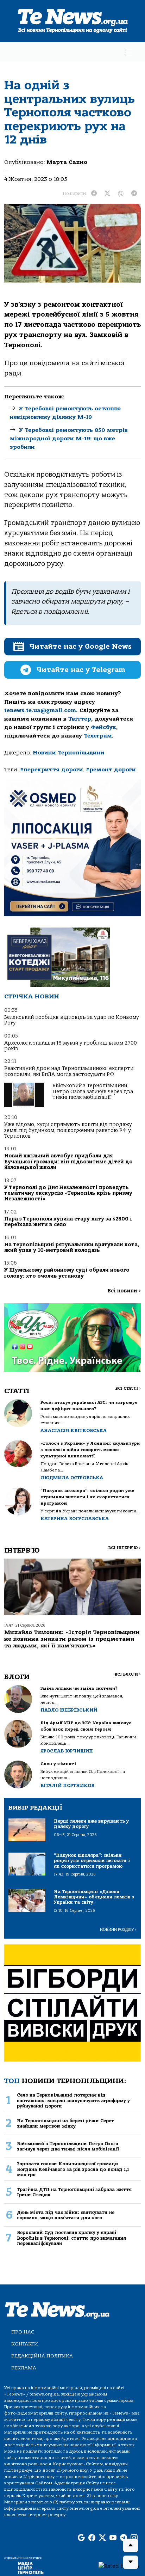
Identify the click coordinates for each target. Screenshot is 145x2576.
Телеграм (98, 736)
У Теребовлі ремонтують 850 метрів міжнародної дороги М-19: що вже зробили (69, 439)
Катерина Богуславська (75, 1519)
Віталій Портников (67, 1785)
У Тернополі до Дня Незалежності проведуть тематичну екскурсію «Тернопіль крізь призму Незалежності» (68, 1193)
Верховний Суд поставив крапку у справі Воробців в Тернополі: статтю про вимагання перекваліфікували (71, 2238)
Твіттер (80, 719)
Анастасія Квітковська (74, 1430)
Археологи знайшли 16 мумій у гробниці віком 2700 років (71, 1046)
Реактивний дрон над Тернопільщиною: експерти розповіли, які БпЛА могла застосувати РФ (69, 1071)
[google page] (81, 2538)
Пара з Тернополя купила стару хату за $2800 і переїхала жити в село (68, 1222)
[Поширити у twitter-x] (107, 194)
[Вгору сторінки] (131, 2545)
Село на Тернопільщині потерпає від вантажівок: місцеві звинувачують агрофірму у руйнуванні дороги (73, 2100)
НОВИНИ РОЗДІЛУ (118, 1930)
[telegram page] (124, 2538)
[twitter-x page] (102, 2538)
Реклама (24, 2368)
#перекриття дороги (52, 770)
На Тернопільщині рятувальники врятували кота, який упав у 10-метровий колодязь (72, 1247)
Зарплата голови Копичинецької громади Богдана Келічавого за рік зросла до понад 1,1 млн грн (73, 2169)
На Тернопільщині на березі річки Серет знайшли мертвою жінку (65, 2123)
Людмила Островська (72, 1478)
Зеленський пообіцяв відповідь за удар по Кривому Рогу (72, 1020)
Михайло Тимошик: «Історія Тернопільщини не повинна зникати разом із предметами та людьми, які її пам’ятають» (72, 1639)
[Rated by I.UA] (119, 2566)
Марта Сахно (67, 162)
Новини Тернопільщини (69, 753)
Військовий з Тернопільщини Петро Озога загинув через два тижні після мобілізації (93, 1091)
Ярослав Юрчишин (67, 1751)
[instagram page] (134, 2538)
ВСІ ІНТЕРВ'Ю (124, 1548)
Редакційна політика (42, 2356)
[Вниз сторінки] (131, 2562)
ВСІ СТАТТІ (128, 1388)
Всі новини (124, 1291)
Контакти (25, 2344)
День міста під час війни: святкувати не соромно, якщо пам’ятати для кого (66, 2215)
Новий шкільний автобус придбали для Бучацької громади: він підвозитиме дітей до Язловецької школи (68, 1162)
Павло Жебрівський (69, 1710)
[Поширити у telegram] (134, 194)
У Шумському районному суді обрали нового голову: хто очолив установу (67, 1273)
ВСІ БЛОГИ (128, 1674)
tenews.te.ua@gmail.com (40, 710)
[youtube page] (113, 2538)
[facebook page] (92, 2538)
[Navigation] (129, 52)
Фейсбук (103, 727)
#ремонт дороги (111, 770)
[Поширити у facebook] (94, 194)
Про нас (23, 2332)
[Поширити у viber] (121, 194)
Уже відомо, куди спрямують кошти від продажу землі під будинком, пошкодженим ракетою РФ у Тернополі (68, 1130)
